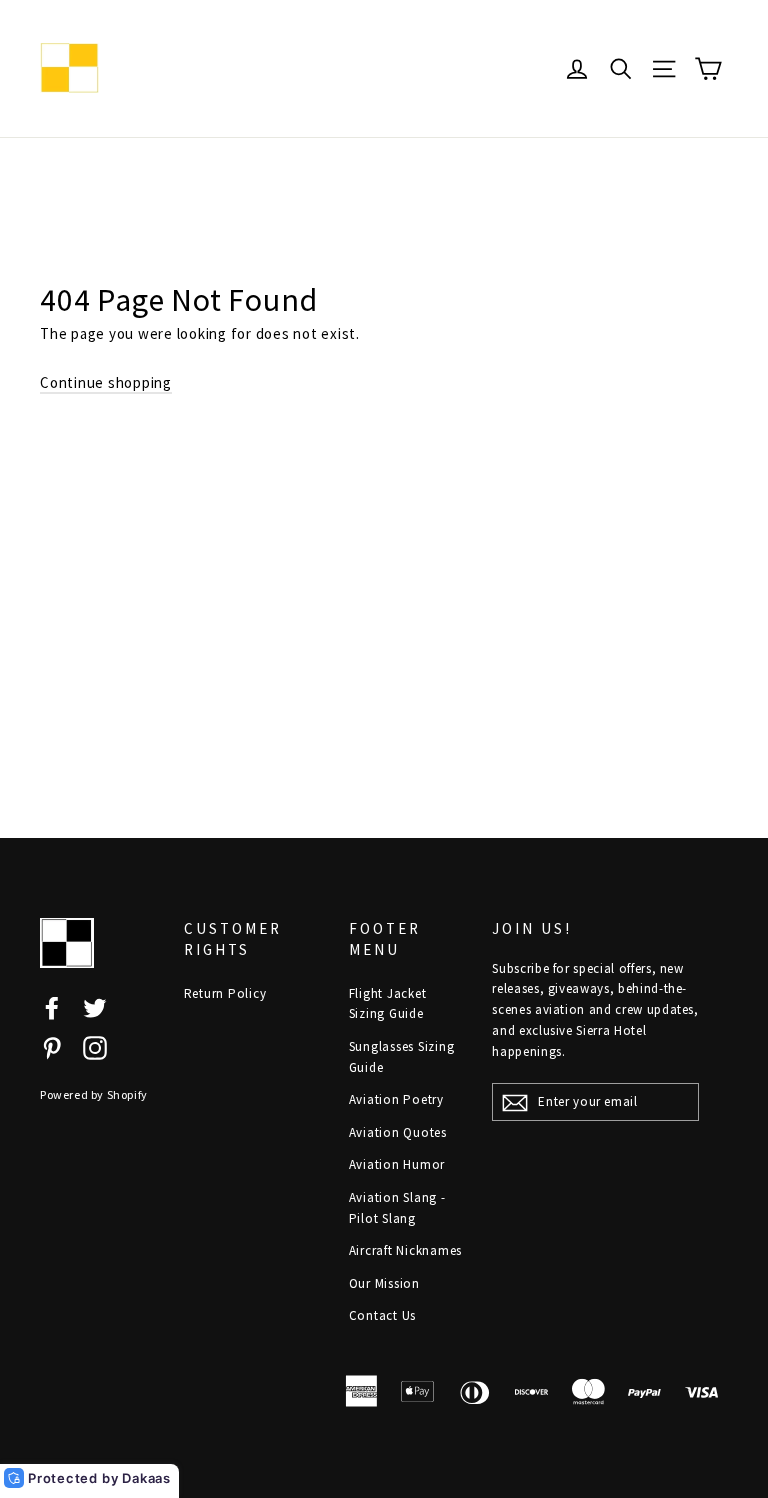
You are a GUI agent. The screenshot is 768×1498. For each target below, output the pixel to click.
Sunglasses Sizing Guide (402, 1057)
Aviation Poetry (396, 1099)
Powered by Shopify (94, 1094)
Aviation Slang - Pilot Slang (397, 1208)
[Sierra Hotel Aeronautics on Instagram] (95, 1047)
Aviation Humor (397, 1164)
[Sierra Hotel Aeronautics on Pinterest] (52, 1047)
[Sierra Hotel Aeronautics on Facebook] (52, 1006)
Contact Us (383, 1315)
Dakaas (146, 1478)
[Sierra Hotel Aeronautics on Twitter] (95, 1006)
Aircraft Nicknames (406, 1250)
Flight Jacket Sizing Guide (388, 1004)
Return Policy (225, 993)
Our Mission (384, 1283)
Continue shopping (106, 382)
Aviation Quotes (398, 1132)
